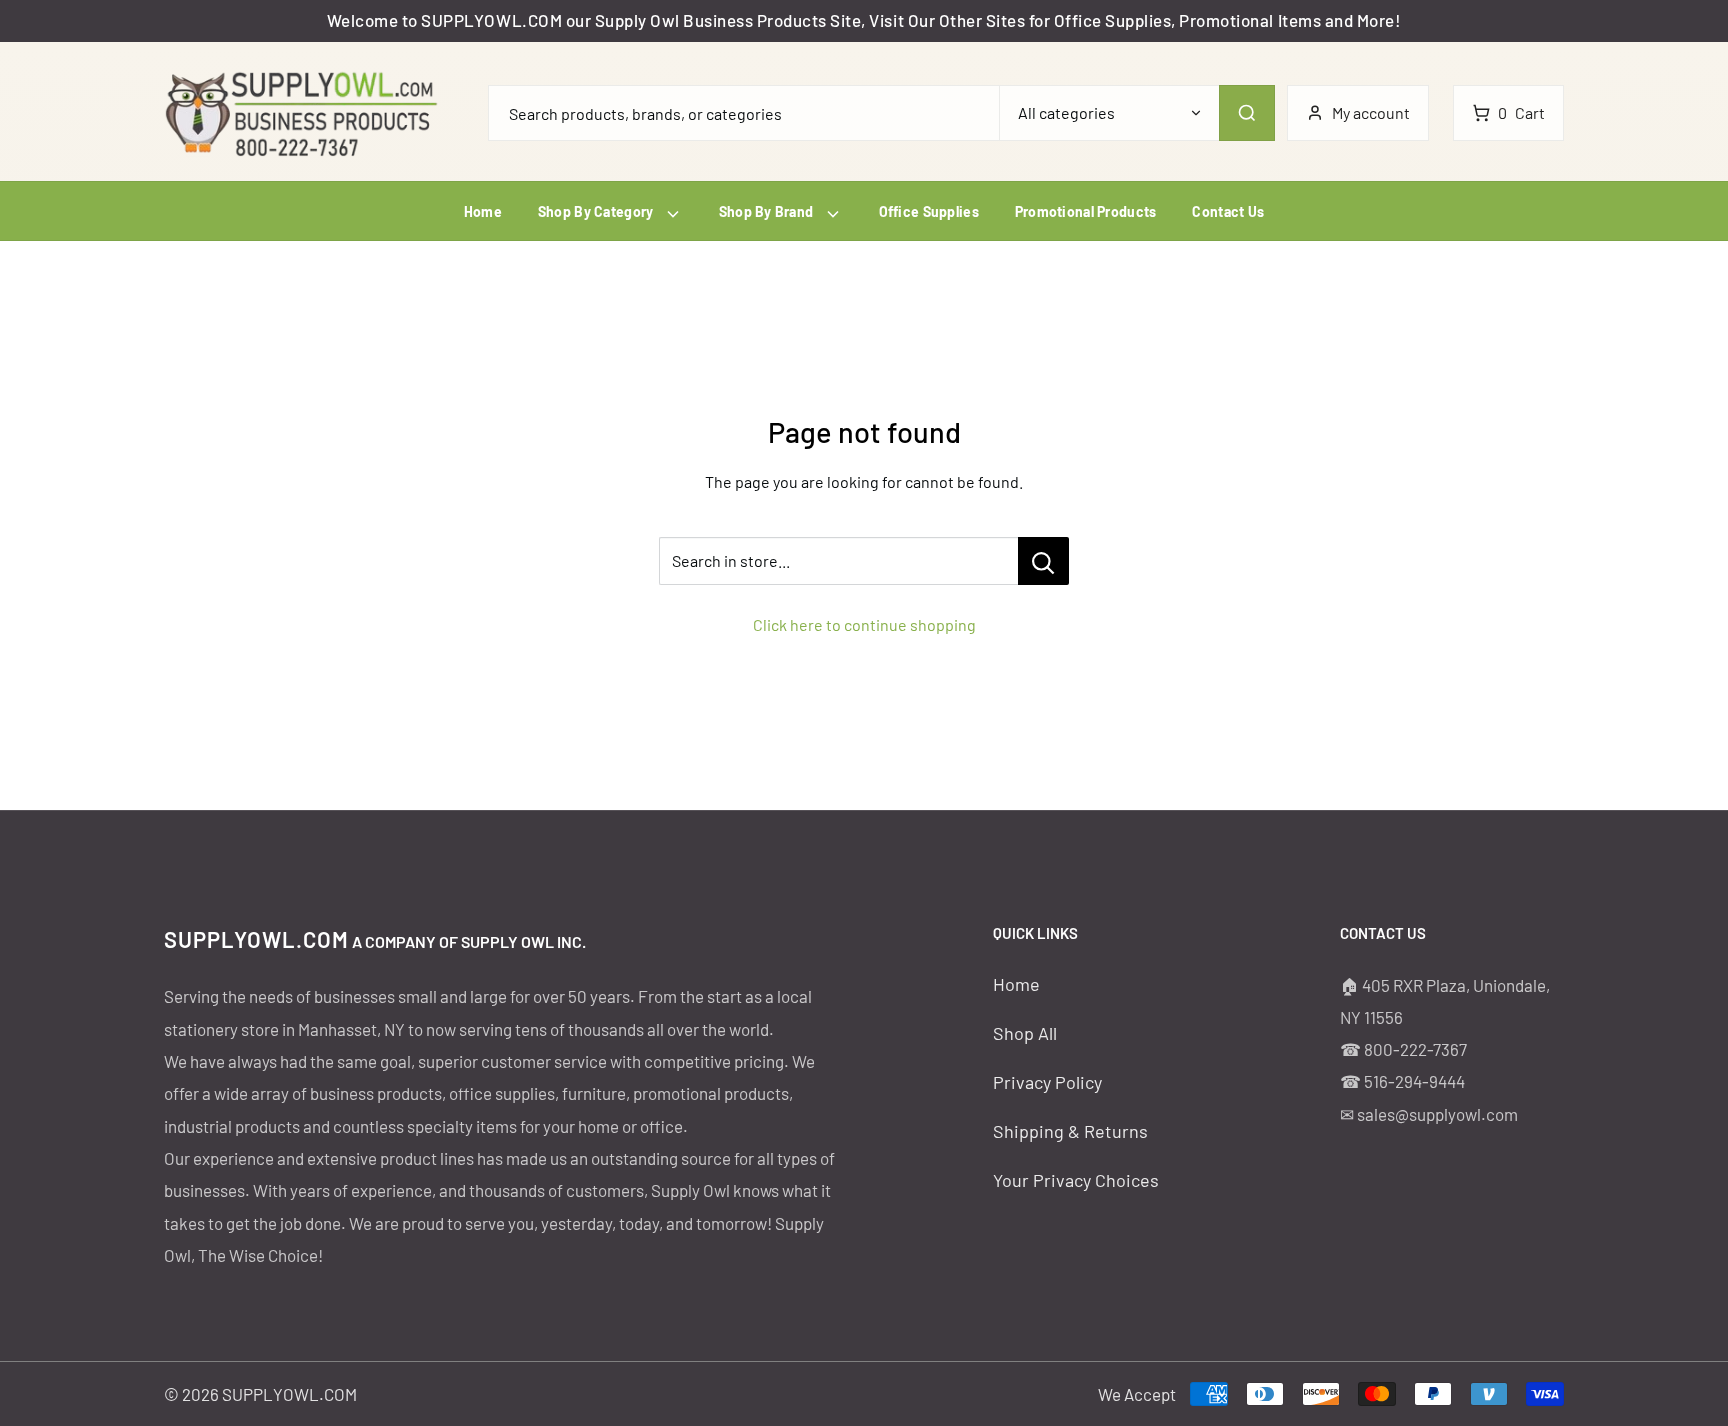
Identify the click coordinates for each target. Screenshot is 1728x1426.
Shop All (1025, 1033)
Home (483, 211)
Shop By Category (597, 211)
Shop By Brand (768, 211)
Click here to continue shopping (864, 624)
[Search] (1247, 113)
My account (1371, 112)
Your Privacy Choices (1076, 1180)
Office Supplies (929, 211)
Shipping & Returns (1070, 1131)
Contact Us (1228, 211)
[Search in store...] (1043, 561)
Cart (1521, 112)
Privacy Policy (1047, 1082)
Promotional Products (1086, 211)
